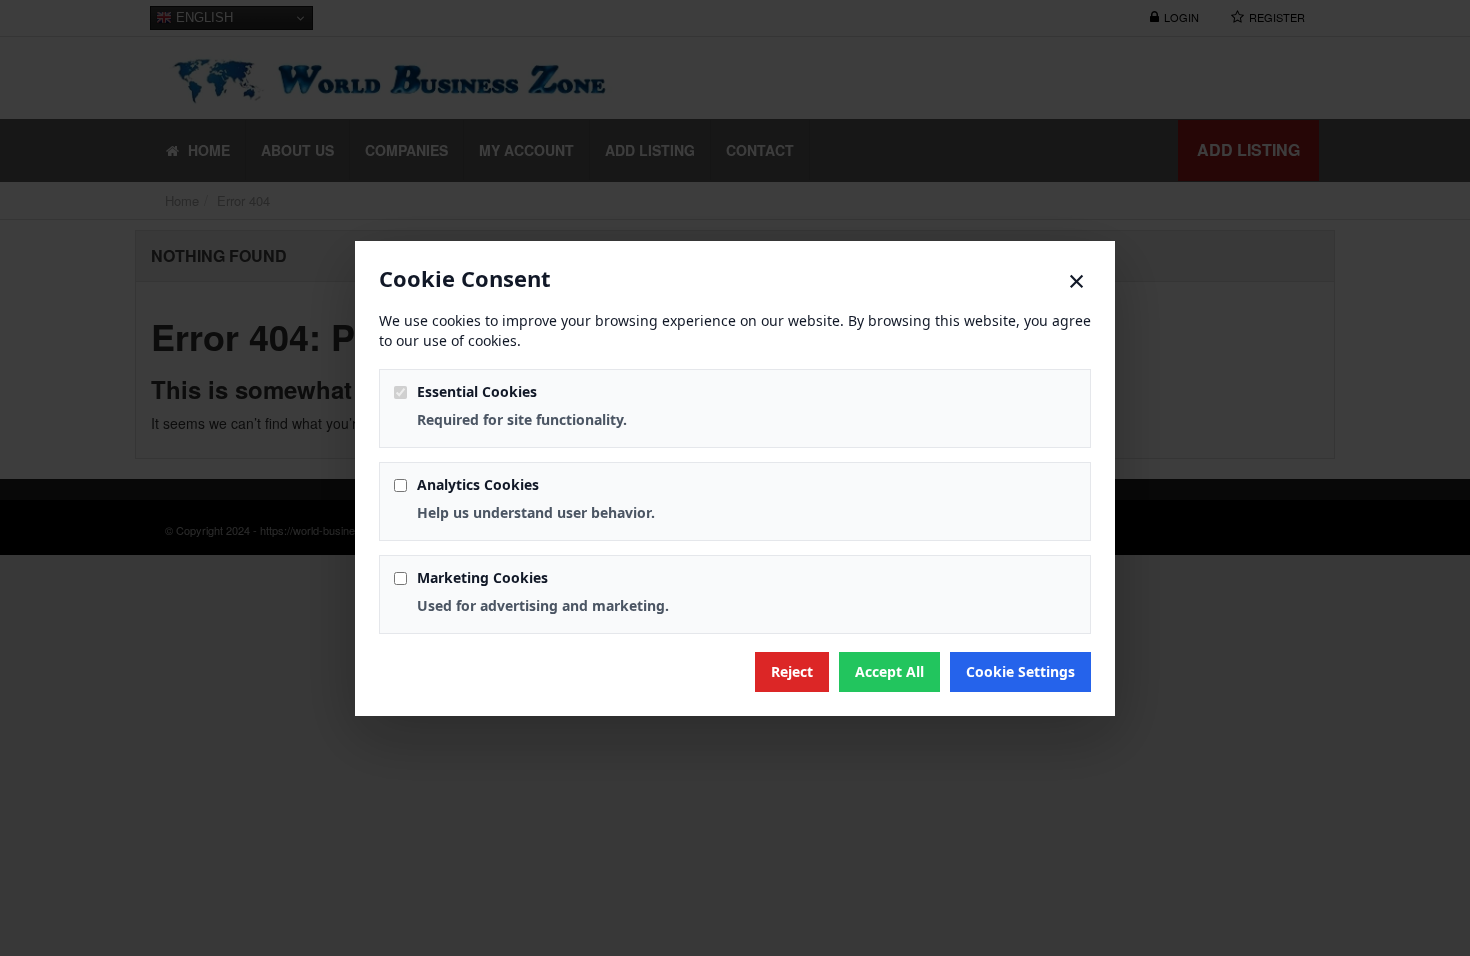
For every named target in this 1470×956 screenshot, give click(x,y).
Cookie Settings (1020, 671)
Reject (792, 671)
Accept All (889, 671)
